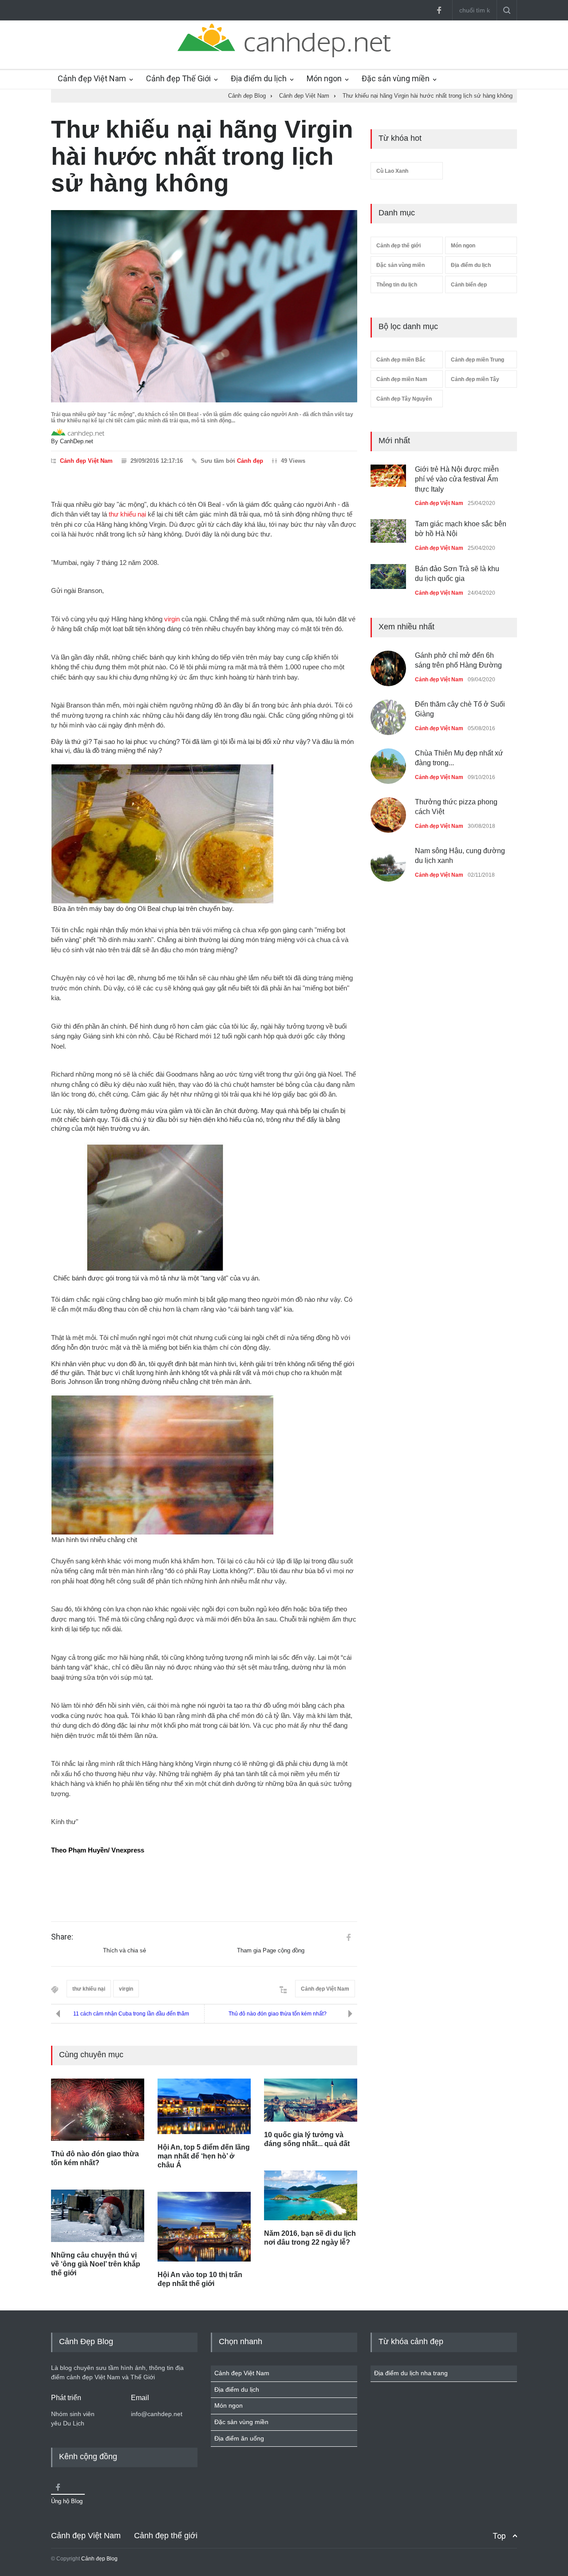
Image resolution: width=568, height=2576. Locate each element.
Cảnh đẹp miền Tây (475, 379)
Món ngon (324, 78)
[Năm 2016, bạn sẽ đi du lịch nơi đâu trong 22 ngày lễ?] (311, 2195)
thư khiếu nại (127, 514)
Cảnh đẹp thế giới (398, 246)
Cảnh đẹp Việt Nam (92, 78)
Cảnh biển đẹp (469, 285)
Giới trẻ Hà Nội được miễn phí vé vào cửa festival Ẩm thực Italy (457, 479)
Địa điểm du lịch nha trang (411, 2373)
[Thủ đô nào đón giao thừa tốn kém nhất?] (98, 2110)
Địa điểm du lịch (259, 78)
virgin (172, 619)
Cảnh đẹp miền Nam (402, 379)
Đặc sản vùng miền (396, 78)
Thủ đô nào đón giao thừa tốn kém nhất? (278, 2014)
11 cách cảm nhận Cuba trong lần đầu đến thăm (131, 2014)
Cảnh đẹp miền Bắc (401, 360)
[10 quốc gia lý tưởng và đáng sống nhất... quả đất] (311, 2100)
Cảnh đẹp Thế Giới (178, 78)
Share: (62, 1937)
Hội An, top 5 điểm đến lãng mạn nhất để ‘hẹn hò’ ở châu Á (204, 2156)
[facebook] (439, 10)
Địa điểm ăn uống (239, 2438)
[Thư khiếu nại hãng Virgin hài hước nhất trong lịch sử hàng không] (204, 306)
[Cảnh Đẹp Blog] (284, 55)
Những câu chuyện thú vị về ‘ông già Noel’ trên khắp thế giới (96, 2264)
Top (499, 2536)
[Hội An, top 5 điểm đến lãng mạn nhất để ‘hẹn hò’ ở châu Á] (204, 2106)
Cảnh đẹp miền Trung (477, 360)
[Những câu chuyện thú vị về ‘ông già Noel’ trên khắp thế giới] (98, 2216)
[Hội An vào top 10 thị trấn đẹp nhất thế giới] (204, 2227)
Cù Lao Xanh (392, 171)
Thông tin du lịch (397, 285)
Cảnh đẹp (250, 461)
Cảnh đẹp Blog (99, 2559)
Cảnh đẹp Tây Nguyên (404, 399)
